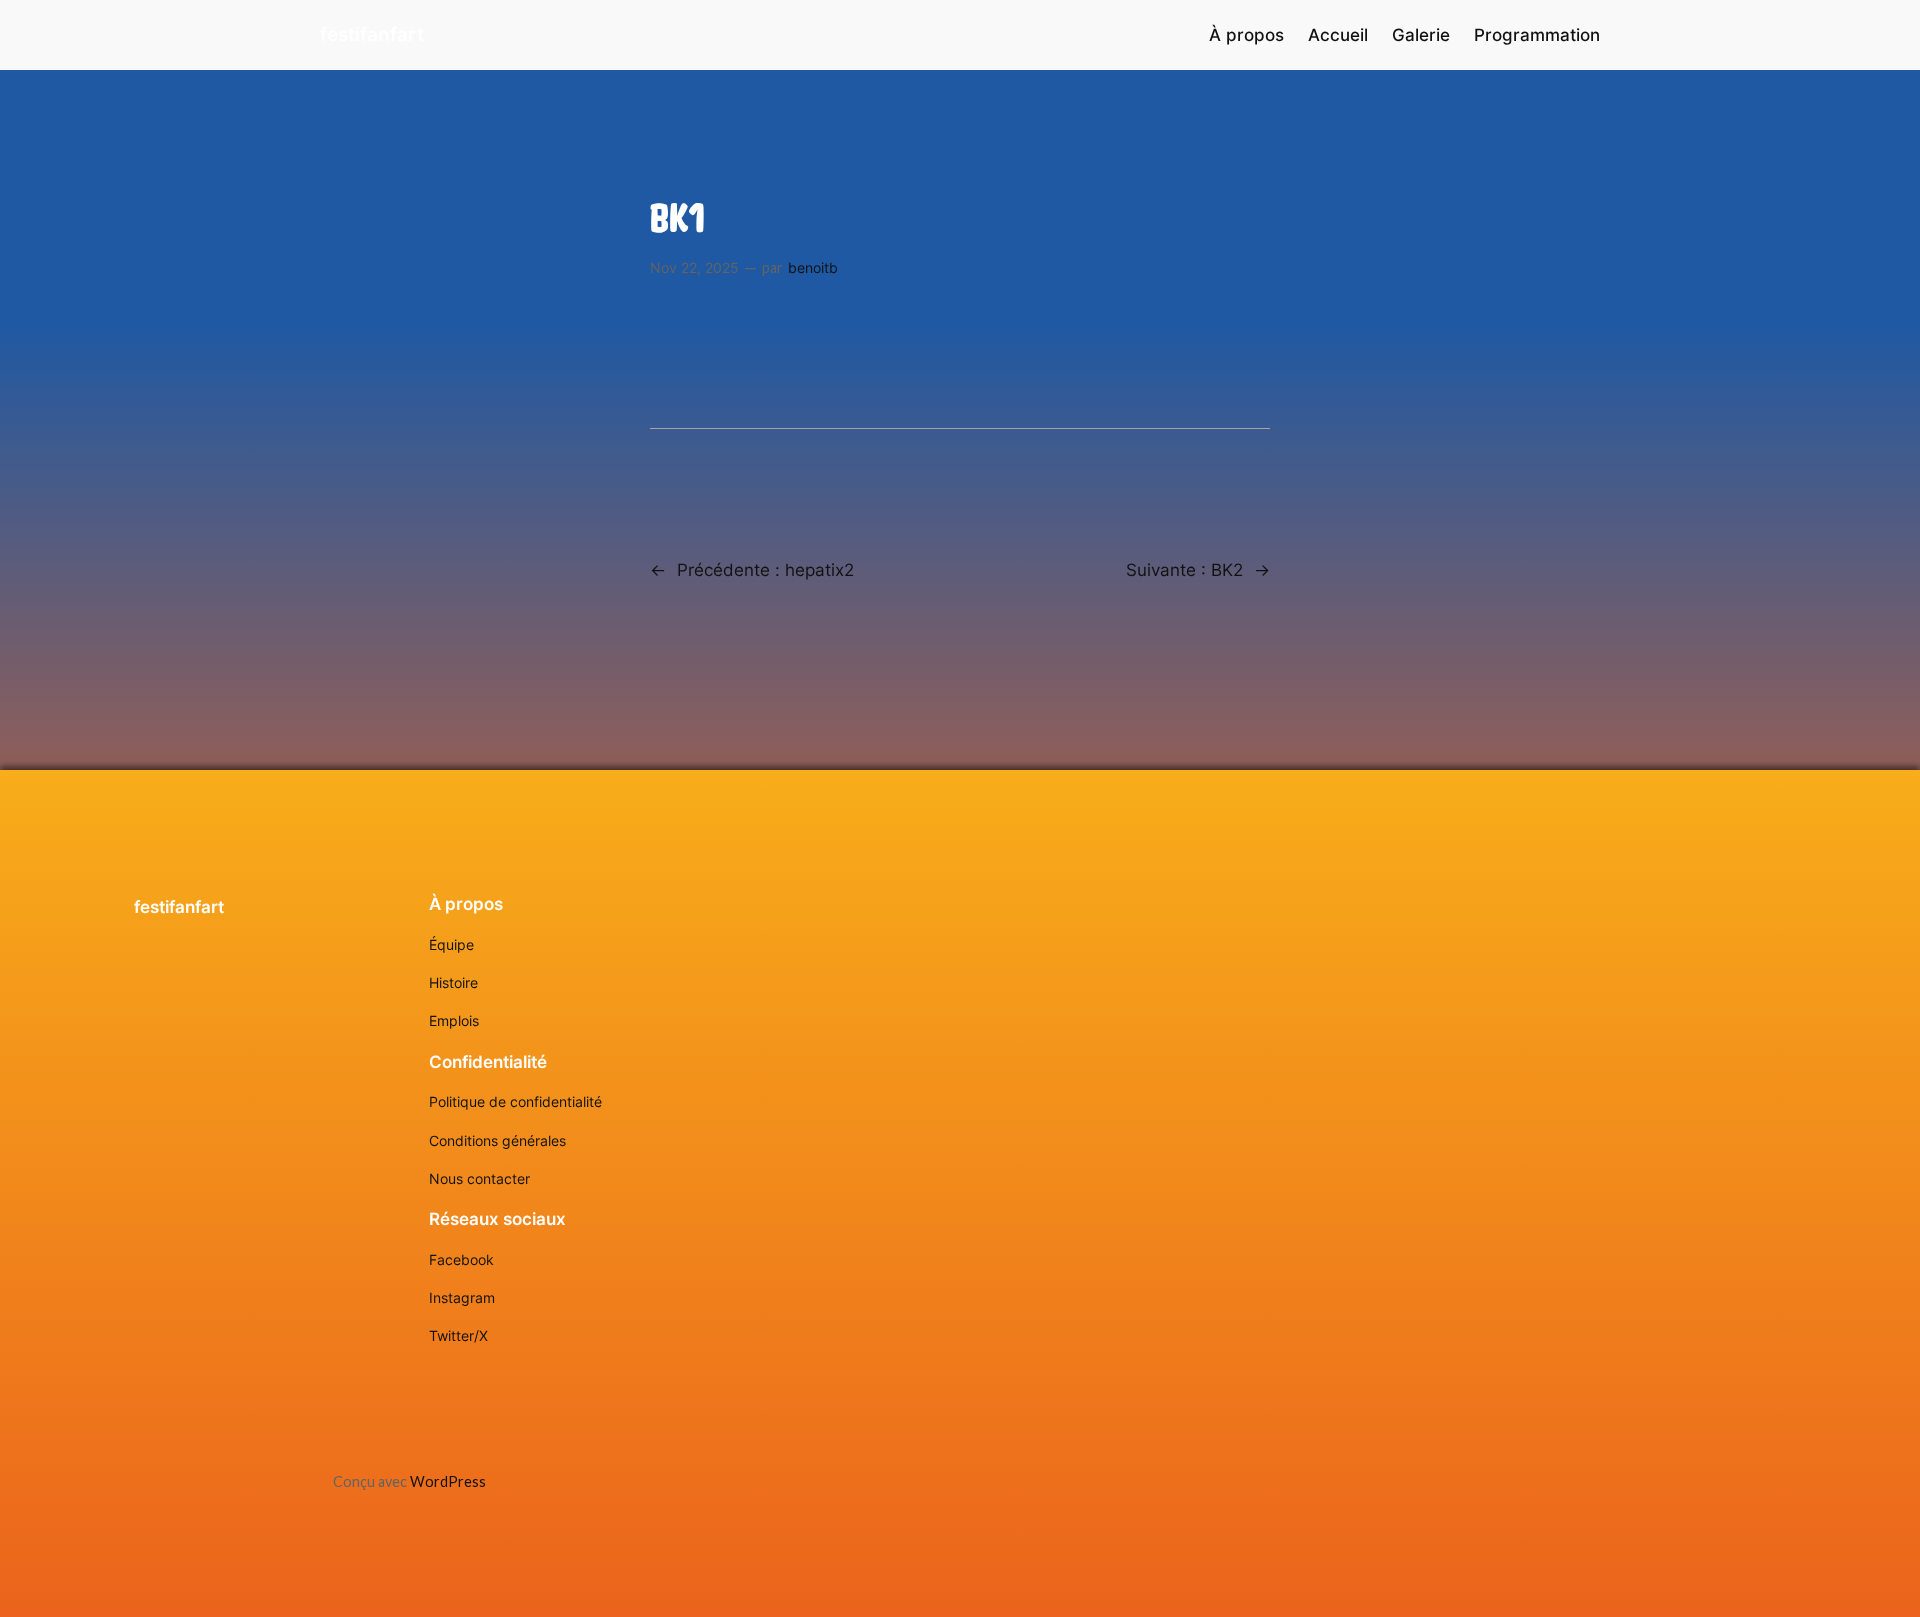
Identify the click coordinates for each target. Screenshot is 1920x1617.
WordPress (448, 1481)
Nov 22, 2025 (694, 267)
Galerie (1421, 35)
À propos (1246, 35)
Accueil (1338, 35)
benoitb (813, 267)
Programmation (1537, 35)
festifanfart (372, 34)
